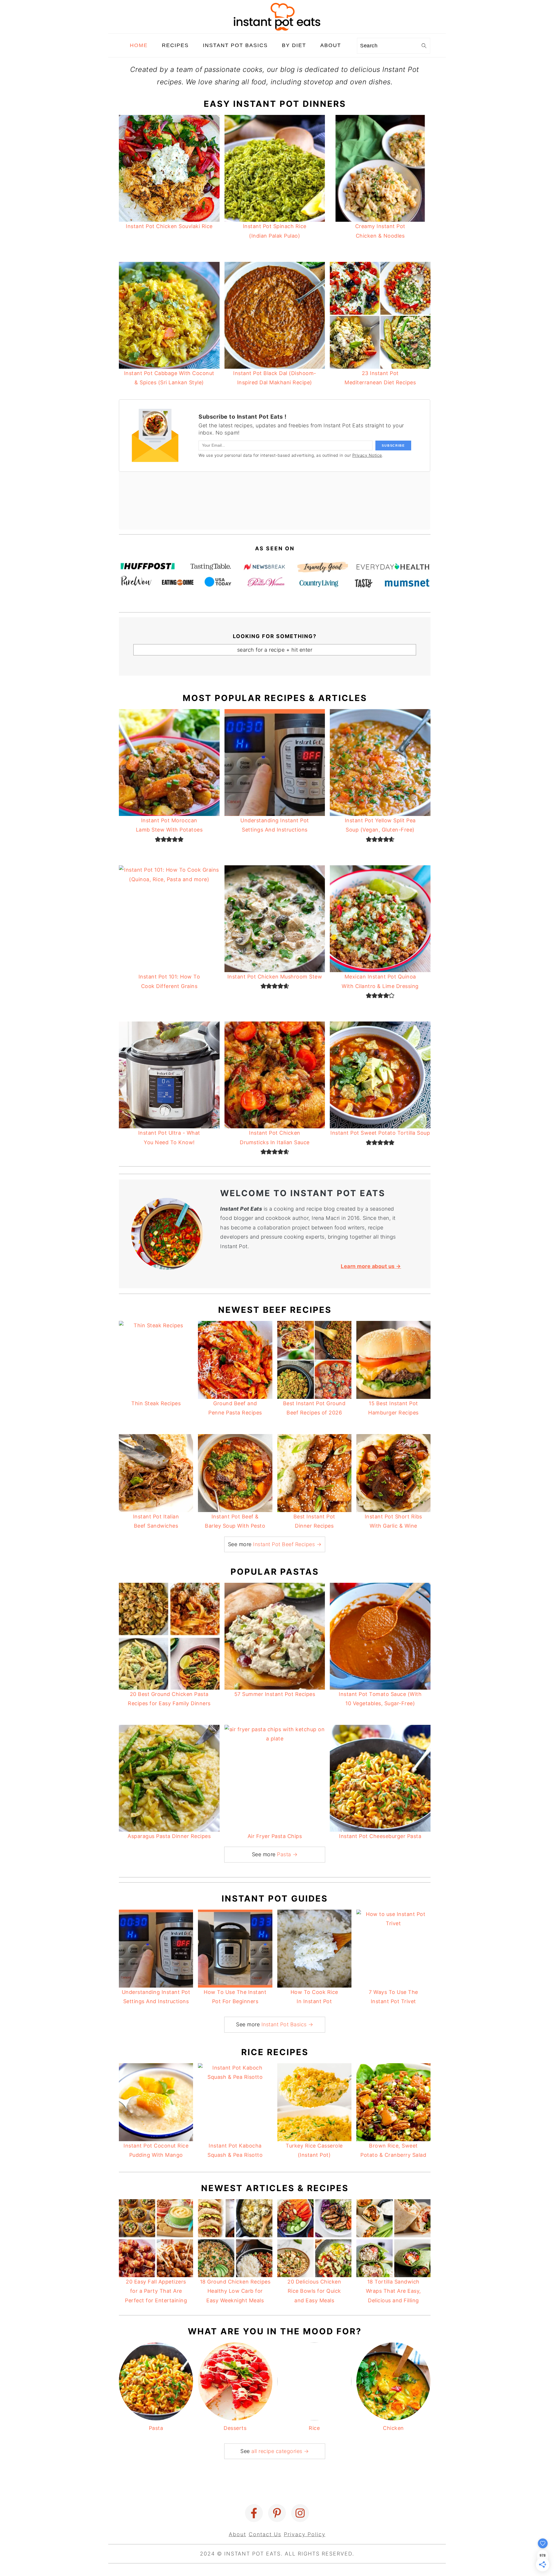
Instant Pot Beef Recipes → (287, 1544)
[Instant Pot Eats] (277, 29)
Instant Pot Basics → (287, 2024)
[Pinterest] (277, 2513)
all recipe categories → (280, 2451)
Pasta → (287, 1854)
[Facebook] (254, 2513)
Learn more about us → (371, 1266)
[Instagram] (300, 2513)
